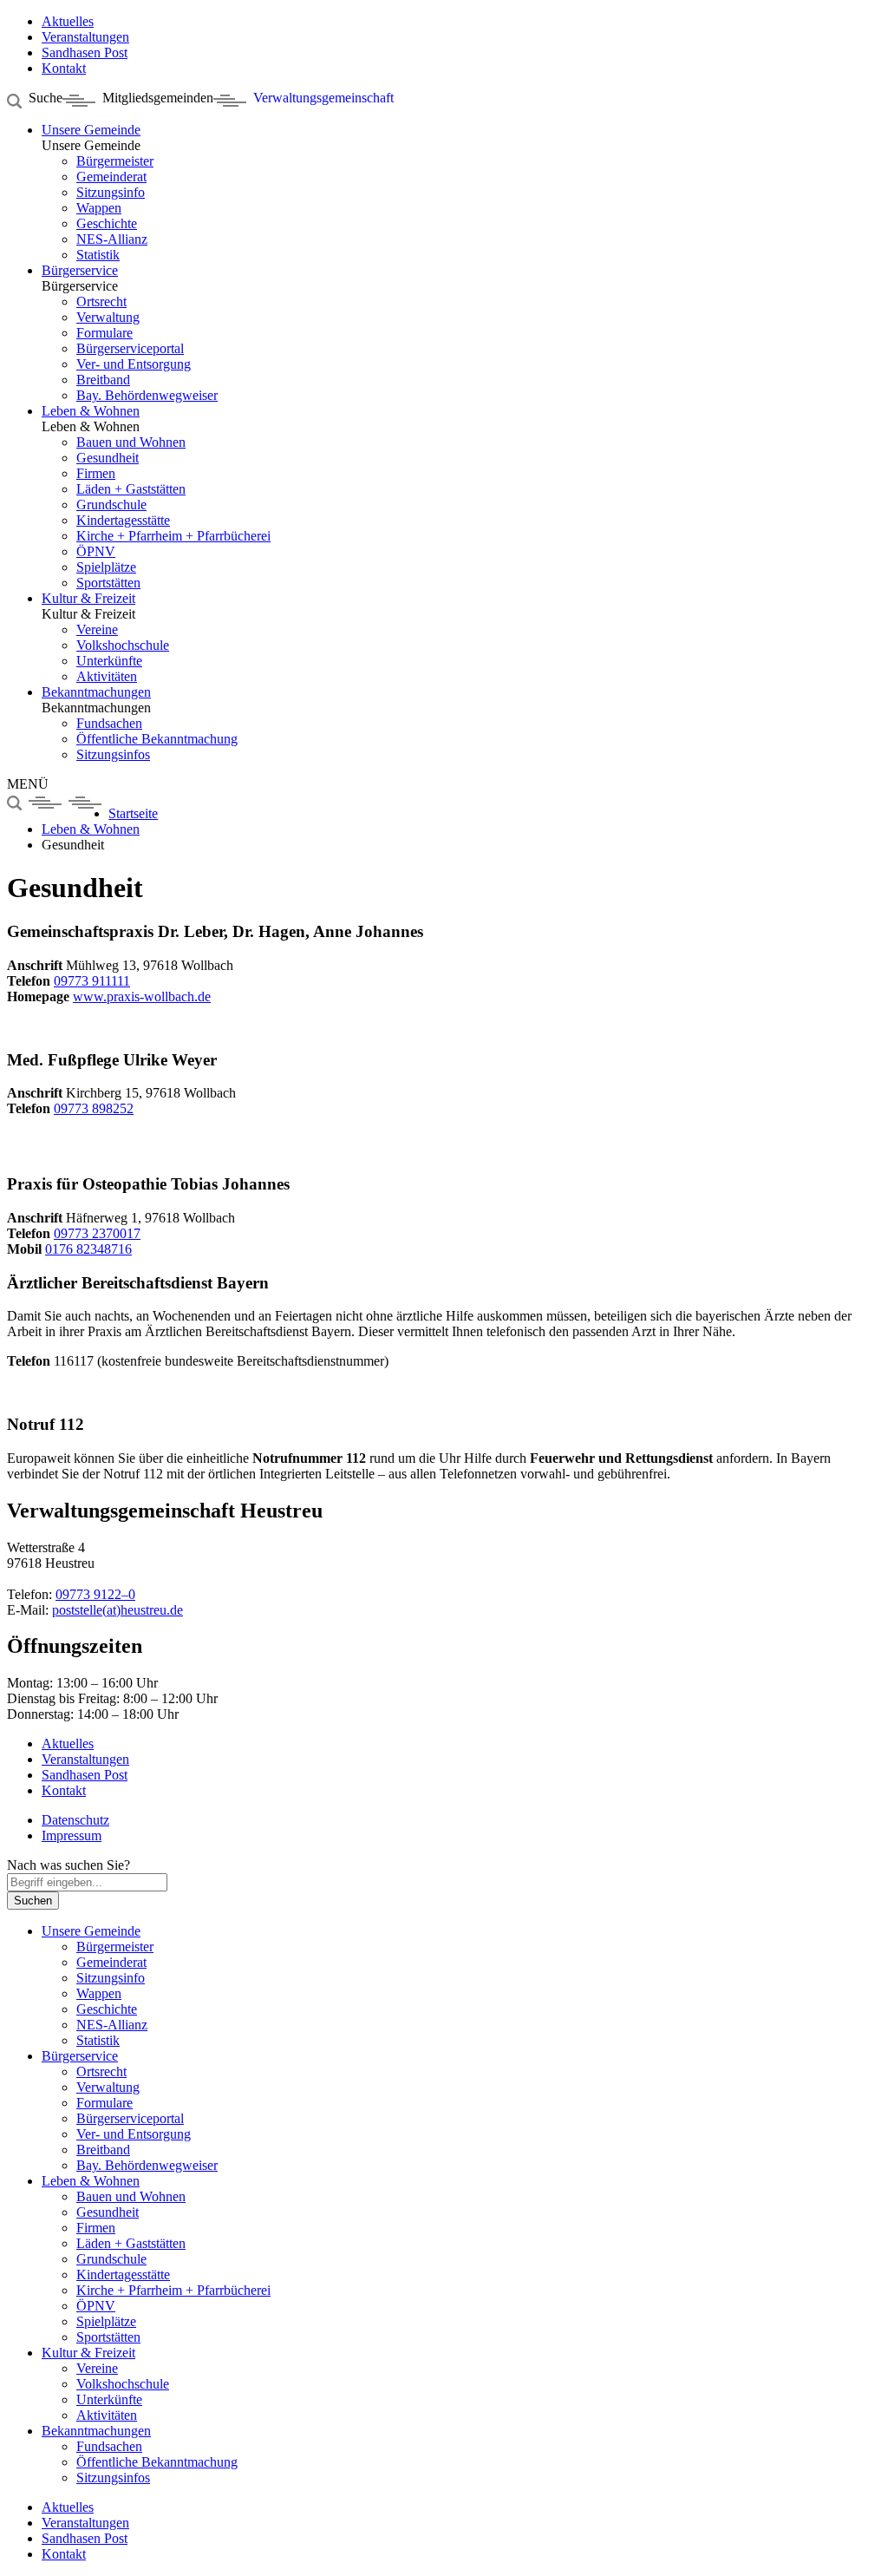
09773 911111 (92, 981)
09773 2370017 (97, 1233)
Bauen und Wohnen (131, 442)
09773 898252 (94, 1108)
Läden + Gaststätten (131, 489)
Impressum (72, 1835)
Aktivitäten (107, 676)
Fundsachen (109, 723)
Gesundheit (108, 458)
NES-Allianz (112, 239)
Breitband (103, 380)
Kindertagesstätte (123, 520)
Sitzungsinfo (111, 192)
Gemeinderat (111, 177)
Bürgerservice (80, 270)
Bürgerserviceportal (130, 348)
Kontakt (64, 2554)
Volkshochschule (123, 645)
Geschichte (107, 223)
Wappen (99, 208)
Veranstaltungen (85, 2523)
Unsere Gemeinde (91, 130)
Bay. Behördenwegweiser (147, 395)
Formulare (104, 333)
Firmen (96, 473)
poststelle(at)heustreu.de (118, 1610)
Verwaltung (108, 317)
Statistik (98, 255)
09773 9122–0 (95, 1594)
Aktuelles (68, 2507)
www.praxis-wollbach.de (142, 996)
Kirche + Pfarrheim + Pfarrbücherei (173, 536)
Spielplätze (106, 567)
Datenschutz (75, 1820)
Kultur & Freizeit (88, 598)
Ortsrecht (101, 302)
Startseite (133, 813)
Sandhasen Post (85, 2538)
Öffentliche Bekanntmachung (157, 739)
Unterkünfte (109, 661)
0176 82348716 (88, 1249)
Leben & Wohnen (91, 411)
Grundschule (111, 505)
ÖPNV (96, 551)
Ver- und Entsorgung (134, 364)
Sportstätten (108, 583)
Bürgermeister (115, 161)
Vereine (97, 629)
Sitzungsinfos (113, 754)
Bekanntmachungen (96, 692)
